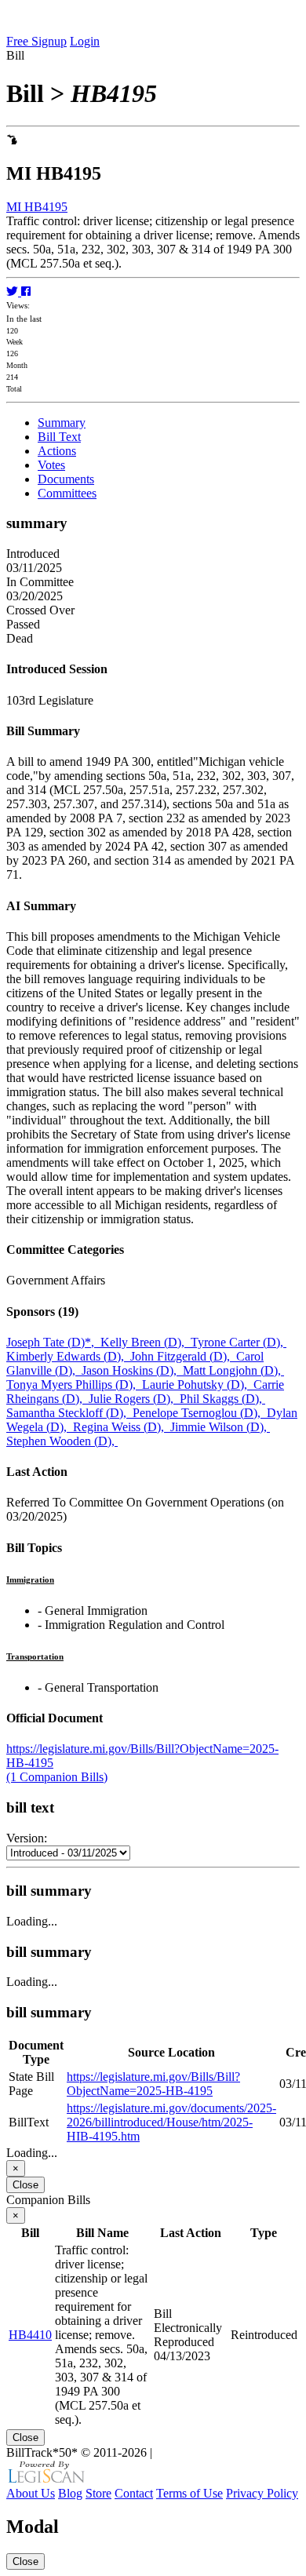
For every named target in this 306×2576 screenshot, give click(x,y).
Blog (70, 2493)
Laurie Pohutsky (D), (198, 1385)
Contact (134, 2493)
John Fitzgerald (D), (183, 1356)
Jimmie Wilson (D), (220, 1427)
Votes (51, 465)
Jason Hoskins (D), (132, 1370)
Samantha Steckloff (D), (69, 1413)
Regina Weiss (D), (122, 1427)
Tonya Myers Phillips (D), (74, 1385)
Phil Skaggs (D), (222, 1399)
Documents (66, 479)
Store (98, 2493)
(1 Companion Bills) (57, 1777)
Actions (57, 451)
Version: (27, 1838)
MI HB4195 (37, 207)
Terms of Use (189, 2493)
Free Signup (36, 41)
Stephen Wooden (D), (62, 1441)
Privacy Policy (262, 2493)
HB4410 (30, 2335)
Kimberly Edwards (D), (68, 1356)
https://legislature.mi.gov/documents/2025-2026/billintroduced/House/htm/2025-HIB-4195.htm (171, 2122)
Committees (67, 493)
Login (85, 41)
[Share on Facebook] (26, 291)
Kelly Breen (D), (146, 1342)
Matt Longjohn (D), (233, 1370)
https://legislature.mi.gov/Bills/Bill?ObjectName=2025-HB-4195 (153, 2084)
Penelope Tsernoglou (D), (200, 1413)
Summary (62, 423)
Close (25, 2185)
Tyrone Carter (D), (239, 1342)
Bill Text (59, 437)
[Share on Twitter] (14, 291)
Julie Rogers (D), (134, 1399)
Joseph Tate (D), (53, 1342)
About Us (31, 2493)
